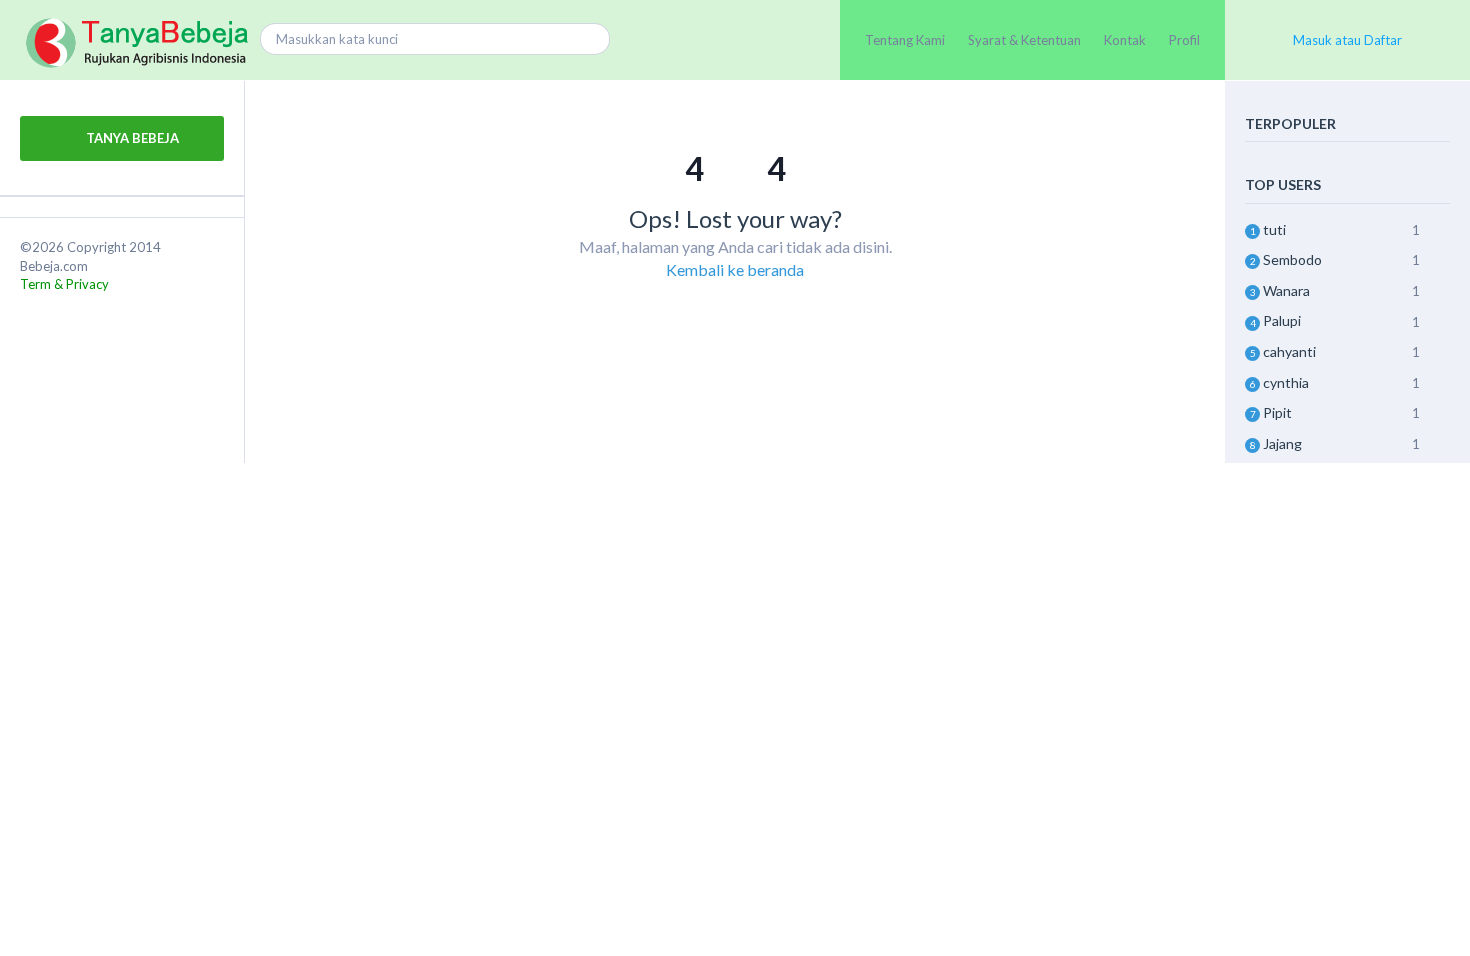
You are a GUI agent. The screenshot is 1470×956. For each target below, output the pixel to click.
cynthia (1286, 382)
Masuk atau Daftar (1347, 40)
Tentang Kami (905, 40)
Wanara (1286, 290)
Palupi (1282, 320)
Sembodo (1292, 259)
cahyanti (1289, 351)
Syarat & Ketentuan (1024, 40)
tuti (1274, 229)
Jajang (1282, 443)
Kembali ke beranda (735, 269)
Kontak (1125, 40)
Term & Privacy (64, 284)
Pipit (1277, 412)
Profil (1184, 40)
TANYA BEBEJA (131, 138)
